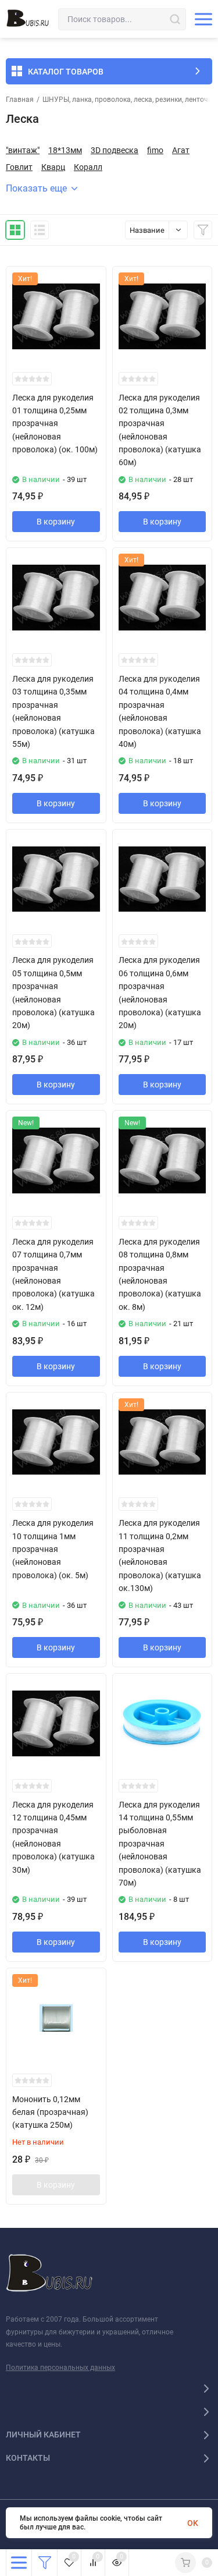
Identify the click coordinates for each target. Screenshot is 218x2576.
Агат (181, 150)
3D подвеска (115, 150)
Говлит (19, 167)
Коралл (88, 167)
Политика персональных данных (60, 2368)
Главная (20, 100)
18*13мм (65, 150)
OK (193, 2523)
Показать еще (36, 188)
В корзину (56, 522)
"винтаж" (23, 150)
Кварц (53, 167)
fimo (155, 150)
